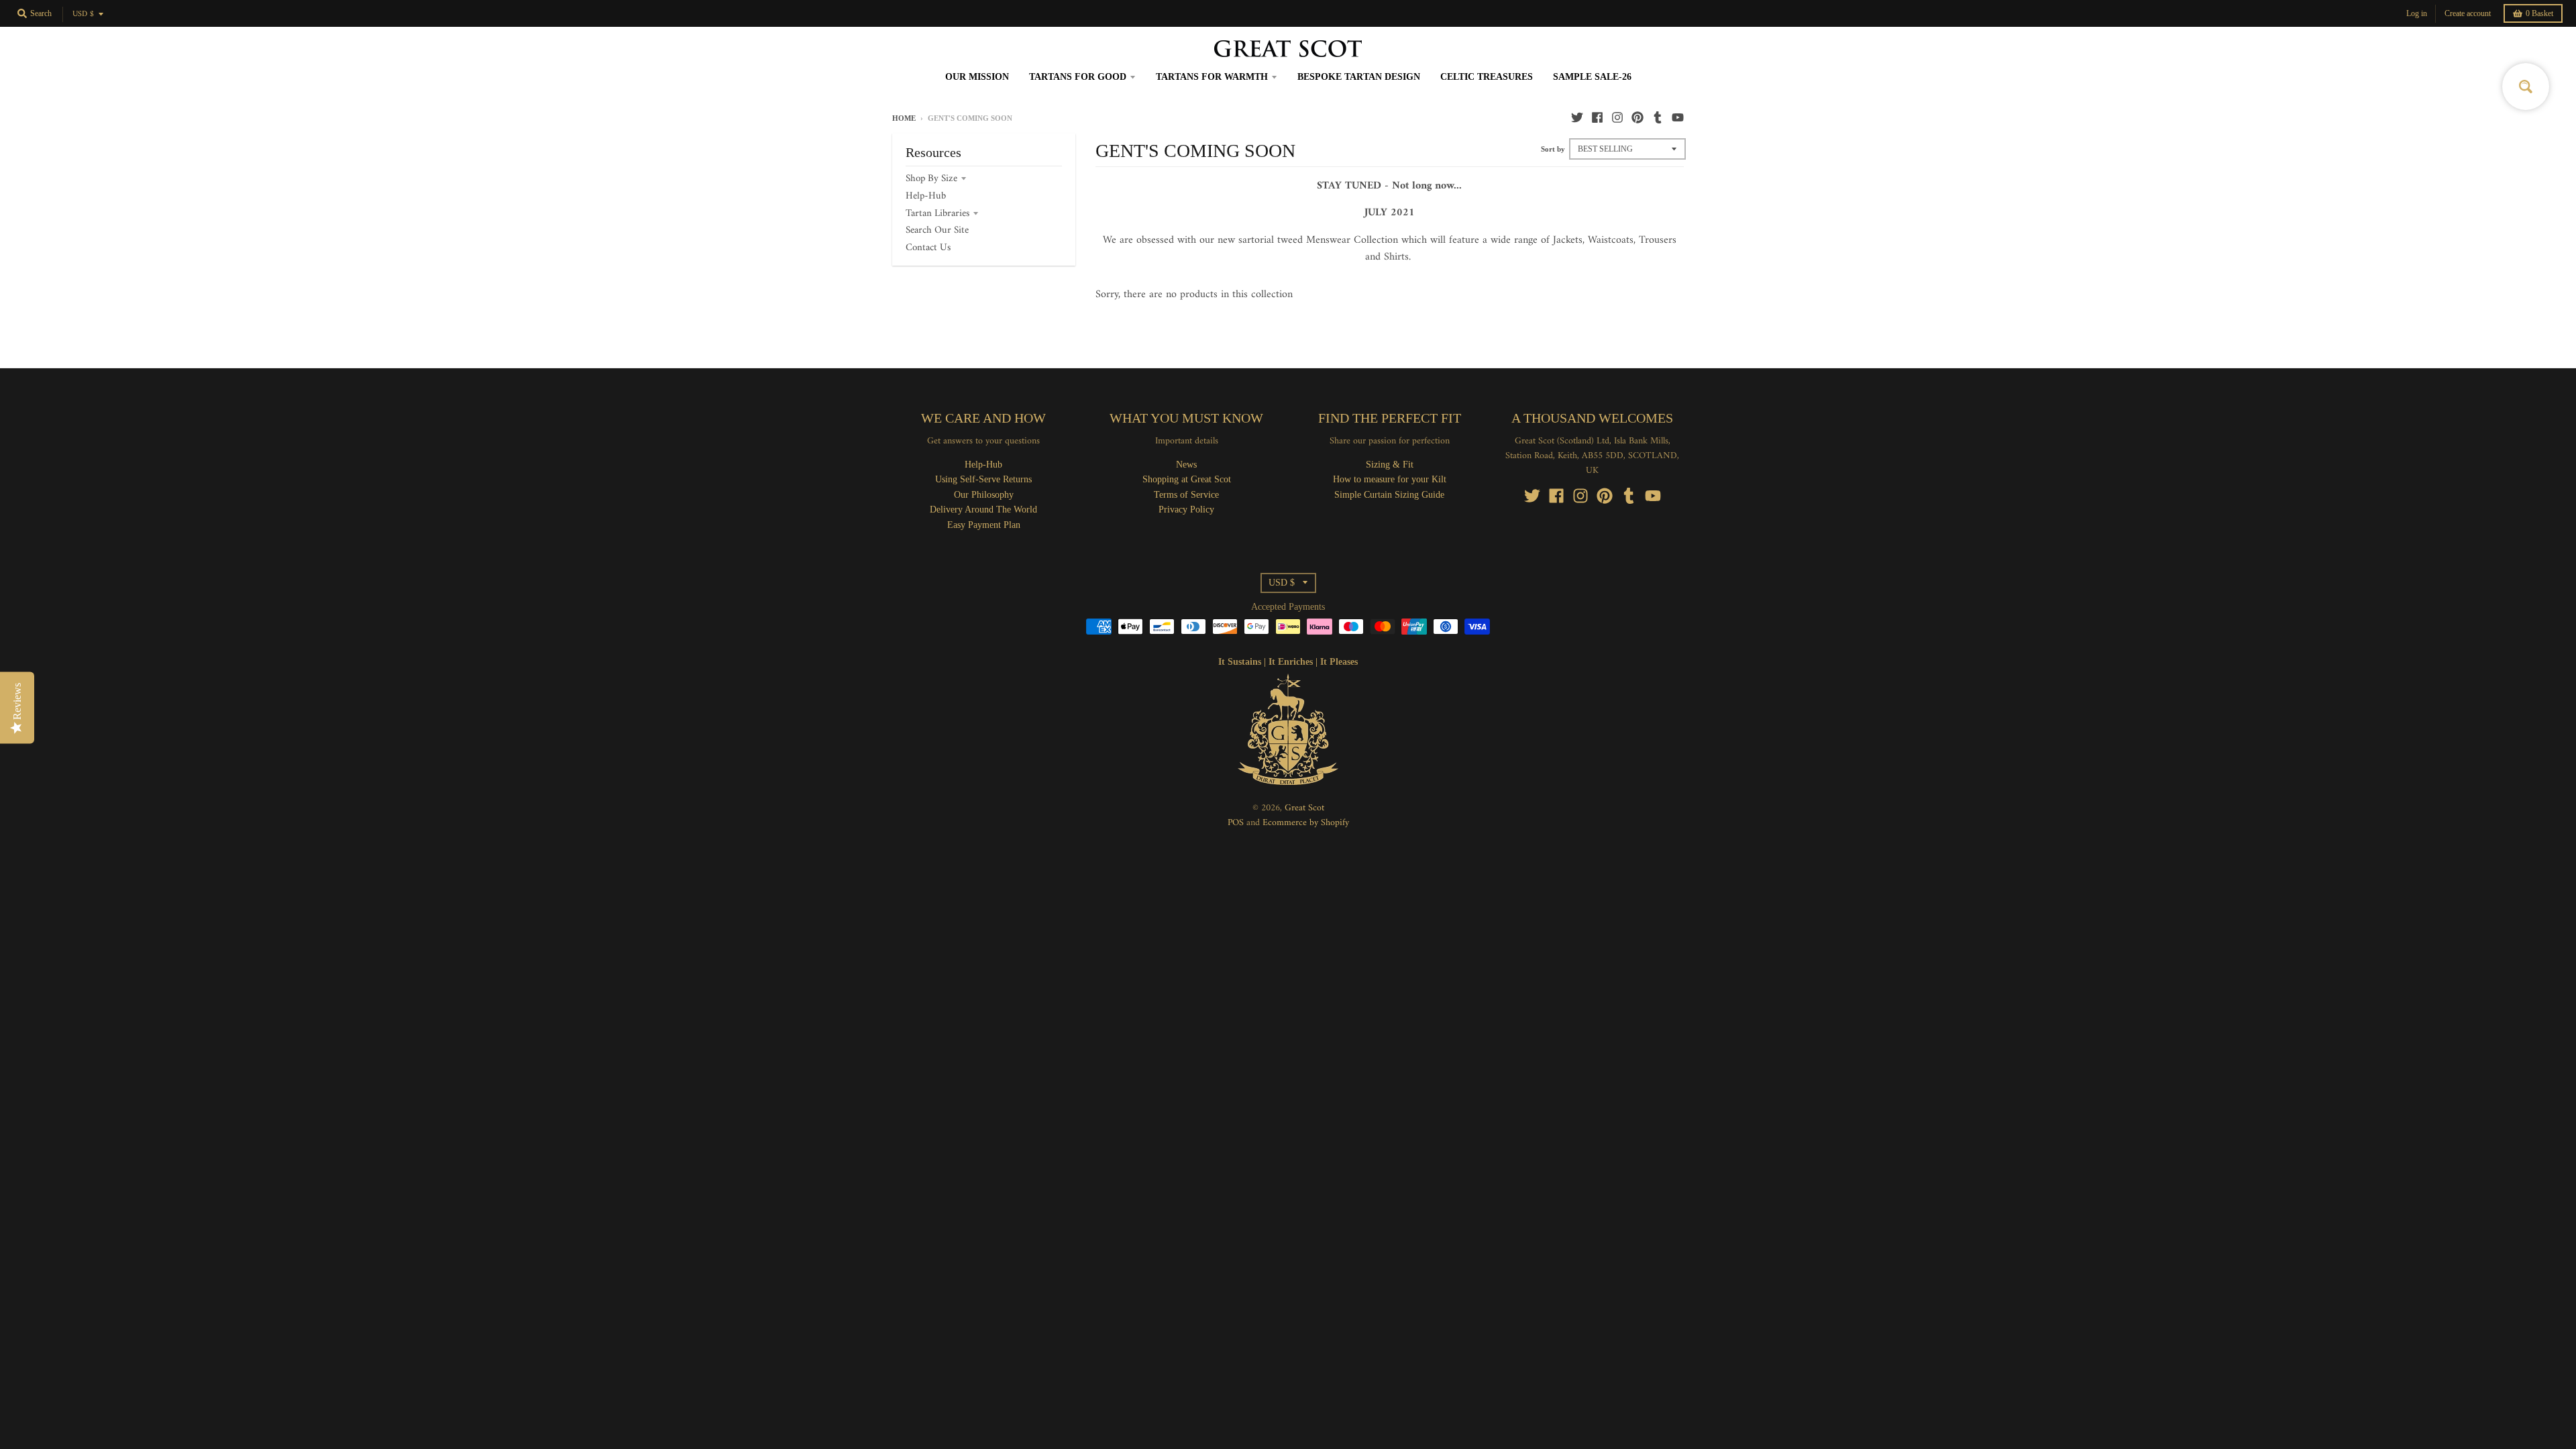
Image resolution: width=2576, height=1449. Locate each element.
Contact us (928, 248)
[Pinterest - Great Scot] (1638, 117)
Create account (2468, 13)
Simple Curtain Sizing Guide (1389, 495)
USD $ (83, 14)
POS (1236, 823)
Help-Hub (926, 196)
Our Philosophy (984, 495)
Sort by (1553, 149)
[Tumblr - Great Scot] (1658, 117)
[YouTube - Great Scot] (1678, 117)
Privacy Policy (1186, 509)
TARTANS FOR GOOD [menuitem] (1078, 77)
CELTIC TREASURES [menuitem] (1487, 77)
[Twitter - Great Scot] (1577, 117)
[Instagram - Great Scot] (1617, 117)
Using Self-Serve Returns (983, 479)
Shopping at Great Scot (1187, 479)
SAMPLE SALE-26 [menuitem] (1592, 77)
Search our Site (937, 230)
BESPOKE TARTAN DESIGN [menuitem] (1359, 77)
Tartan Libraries (937, 214)
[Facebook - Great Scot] (1597, 117)
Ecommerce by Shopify (1306, 823)
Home (904, 118)
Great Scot (1304, 808)
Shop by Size (931, 179)
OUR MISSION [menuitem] (977, 77)
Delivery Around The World (983, 509)
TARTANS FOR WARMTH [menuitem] (1212, 77)
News (1186, 465)
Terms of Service (1186, 495)
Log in (2417, 13)
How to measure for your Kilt (1390, 479)
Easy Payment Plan (984, 525)
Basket (2539, 13)
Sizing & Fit (1390, 465)
